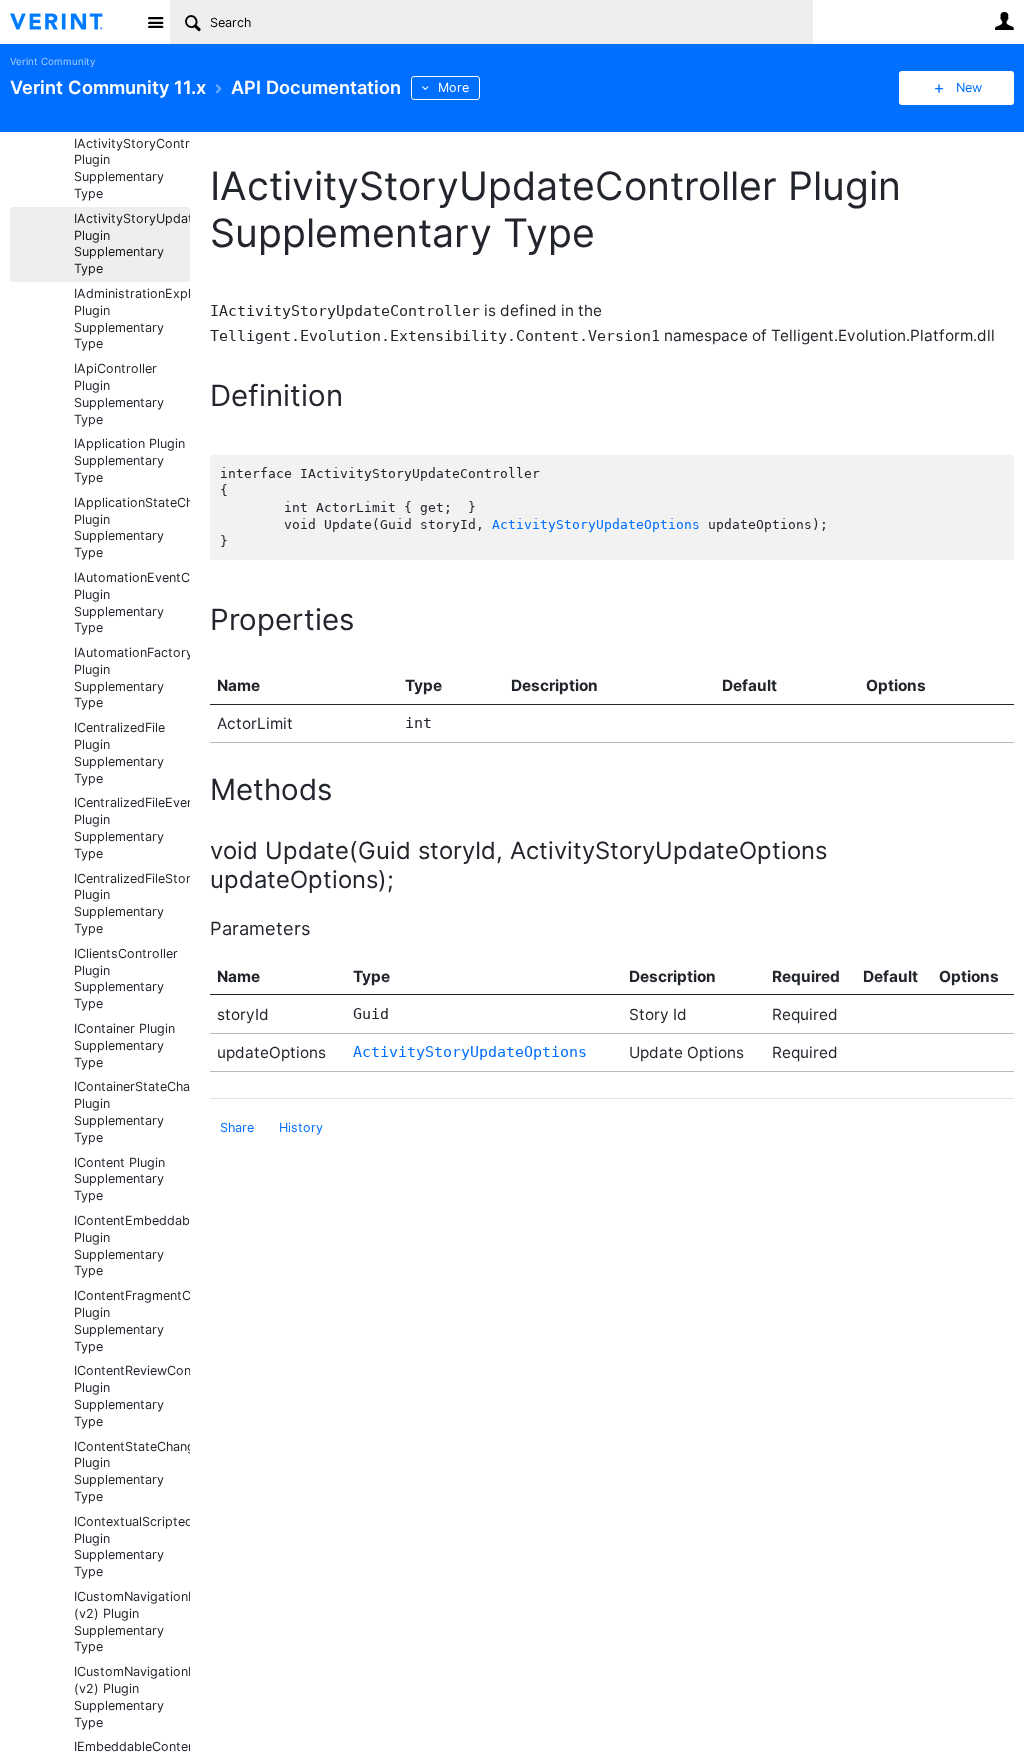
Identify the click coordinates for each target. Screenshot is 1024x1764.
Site (155, 22)
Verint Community (52, 61)
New (969, 87)
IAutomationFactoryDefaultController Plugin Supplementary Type (132, 677)
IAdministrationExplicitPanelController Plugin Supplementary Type (132, 318)
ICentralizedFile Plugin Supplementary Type (119, 752)
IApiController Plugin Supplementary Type (119, 393)
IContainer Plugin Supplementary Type (124, 1045)
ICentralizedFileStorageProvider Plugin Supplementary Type (132, 903)
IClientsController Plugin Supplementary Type (126, 978)
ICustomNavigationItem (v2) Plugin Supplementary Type (132, 1621)
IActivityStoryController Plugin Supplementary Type (132, 168)
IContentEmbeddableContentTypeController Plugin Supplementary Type (132, 1245)
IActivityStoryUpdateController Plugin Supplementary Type (132, 243)
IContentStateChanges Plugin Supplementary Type (132, 1471)
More (453, 87)
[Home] (72, 22)
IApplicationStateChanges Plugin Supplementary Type (132, 527)
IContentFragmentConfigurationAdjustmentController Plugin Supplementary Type (132, 1320)
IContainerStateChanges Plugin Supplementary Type (132, 1111)
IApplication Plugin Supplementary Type (129, 460)
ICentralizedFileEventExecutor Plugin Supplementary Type (132, 827)
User (1004, 21)
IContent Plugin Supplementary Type (119, 1179)
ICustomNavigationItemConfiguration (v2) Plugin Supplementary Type (132, 1696)
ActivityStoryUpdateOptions (596, 524)
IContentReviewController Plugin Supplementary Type (132, 1395)
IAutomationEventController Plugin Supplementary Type (132, 602)
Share (237, 1127)
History (301, 1127)
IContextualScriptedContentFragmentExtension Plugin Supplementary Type (132, 1546)
